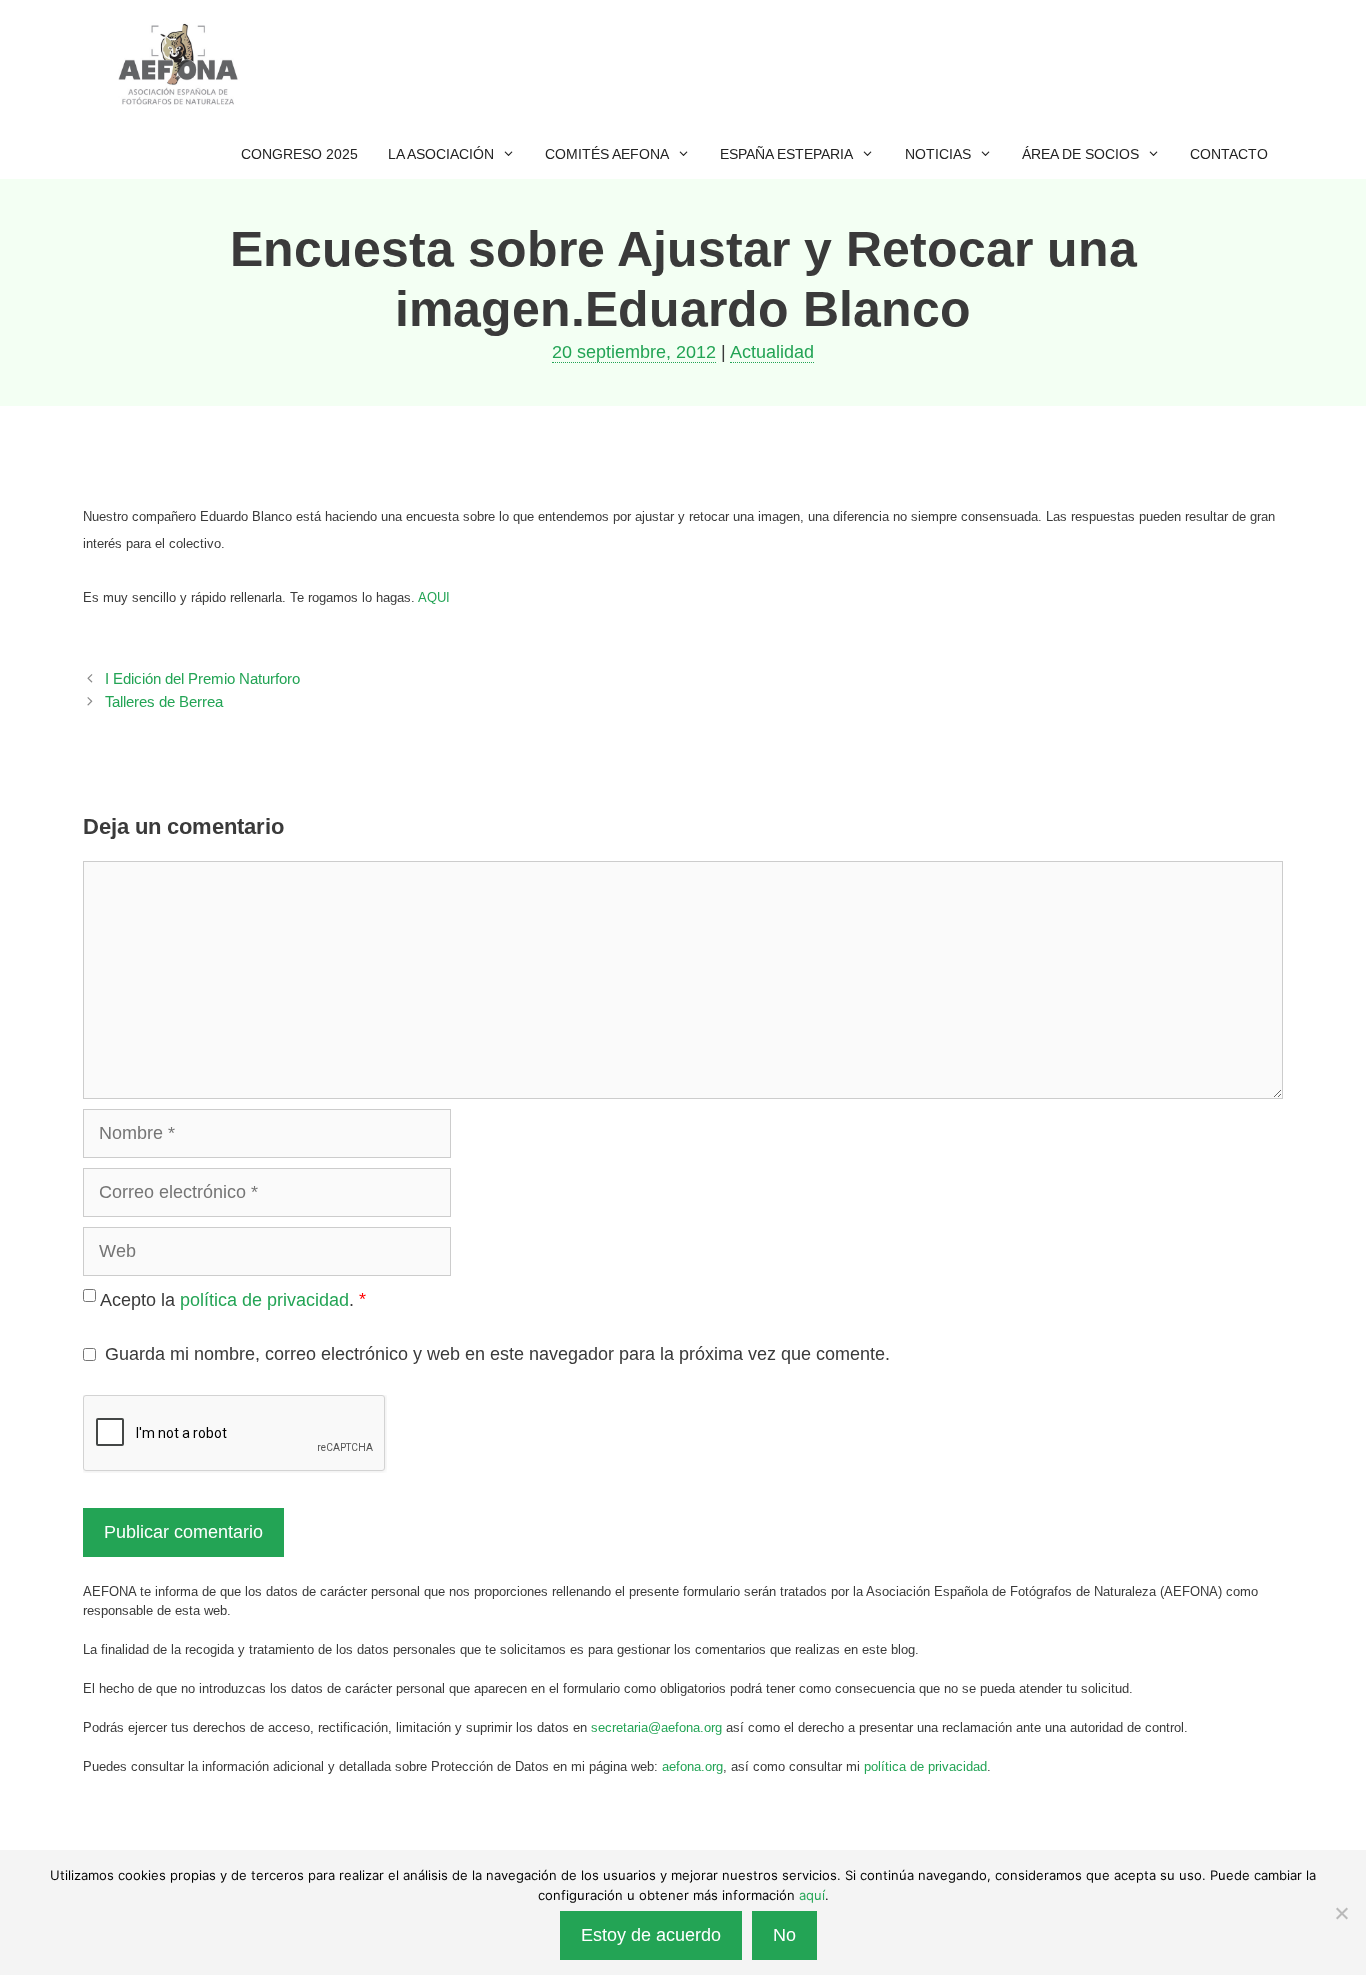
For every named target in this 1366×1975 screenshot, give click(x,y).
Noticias (938, 154)
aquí (812, 1895)
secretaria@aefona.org (656, 1727)
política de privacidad (264, 1300)
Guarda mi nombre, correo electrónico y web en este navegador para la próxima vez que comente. (497, 1354)
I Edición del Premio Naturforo (202, 678)
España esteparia (786, 154)
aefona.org (692, 1766)
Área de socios (1080, 154)
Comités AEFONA (607, 154)
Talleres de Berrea (164, 701)
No (784, 1935)
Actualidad (772, 352)
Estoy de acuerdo (651, 1935)
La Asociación (441, 154)
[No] (1341, 1913)
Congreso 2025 (299, 154)
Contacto (1229, 154)
